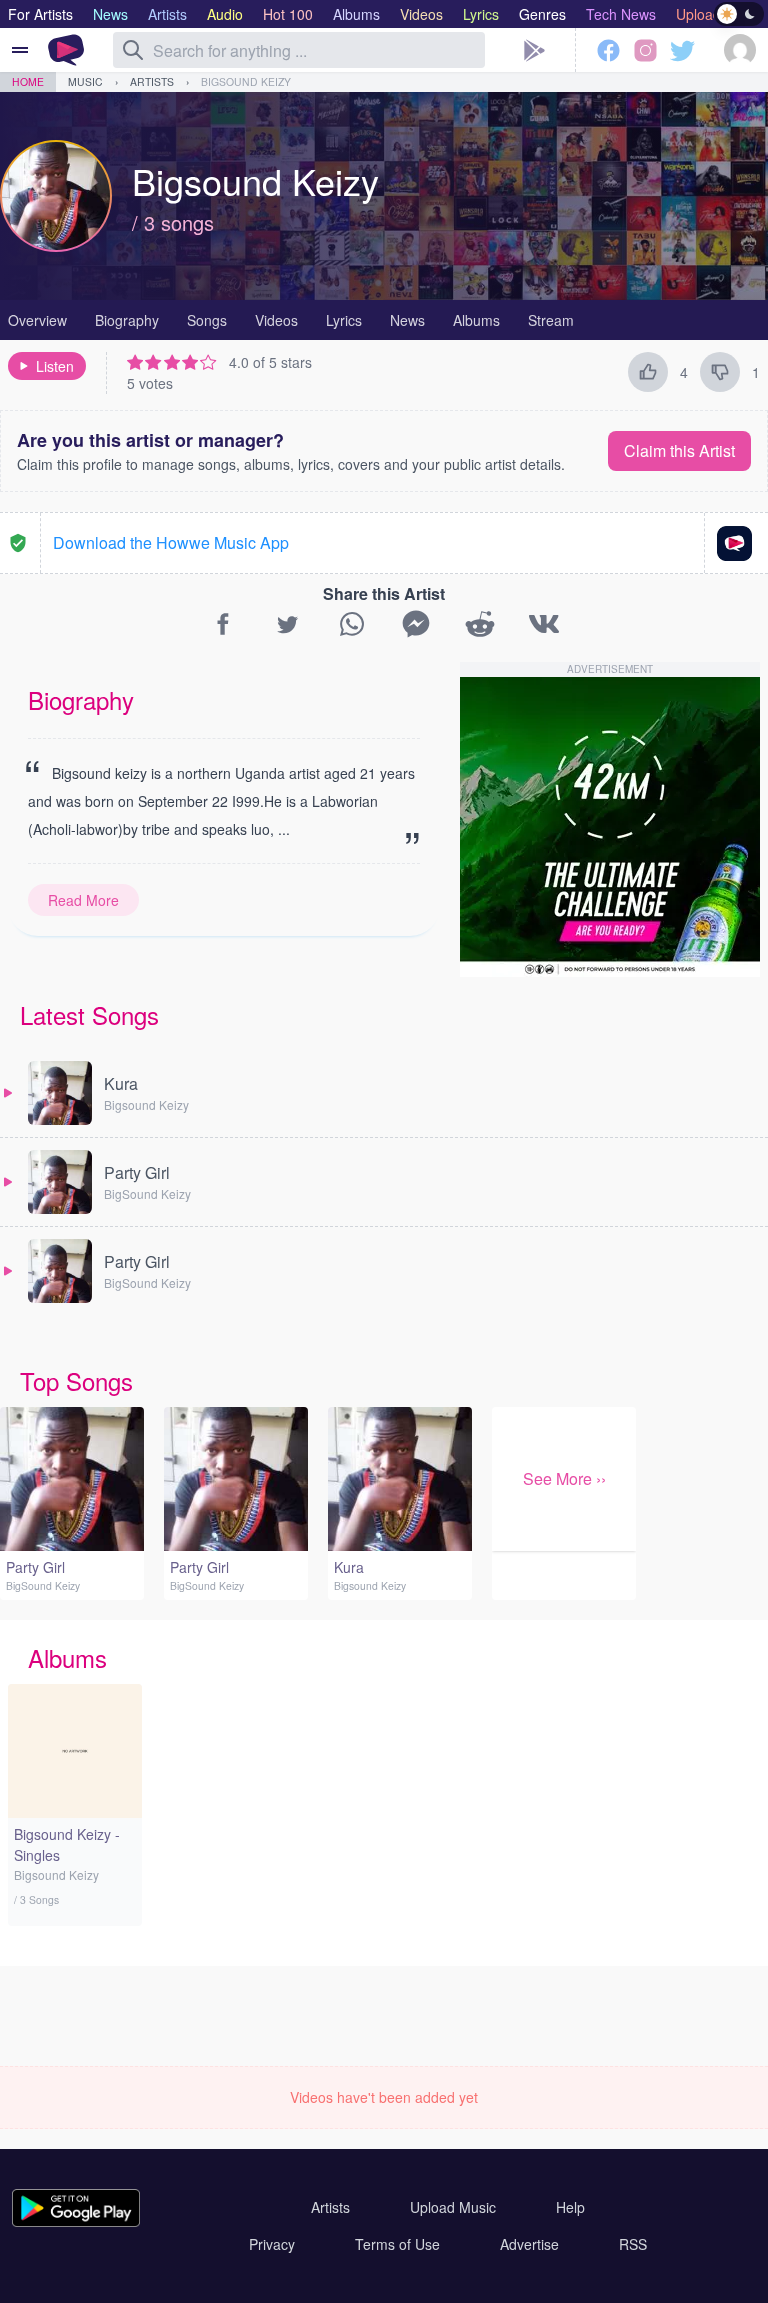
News (407, 320)
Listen (55, 366)
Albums (476, 320)
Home (28, 81)
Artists (152, 81)
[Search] (133, 50)
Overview (37, 320)
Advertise (529, 2244)
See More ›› (564, 1478)
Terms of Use (397, 2244)
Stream (551, 320)
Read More (83, 900)
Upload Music (453, 2207)
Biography (127, 320)
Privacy (272, 2244)
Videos (276, 320)
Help (570, 2207)
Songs (207, 320)
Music (85, 81)
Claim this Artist (679, 450)
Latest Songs (89, 1014)
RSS (633, 2244)
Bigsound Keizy (246, 81)
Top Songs (76, 1380)
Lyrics (344, 320)
